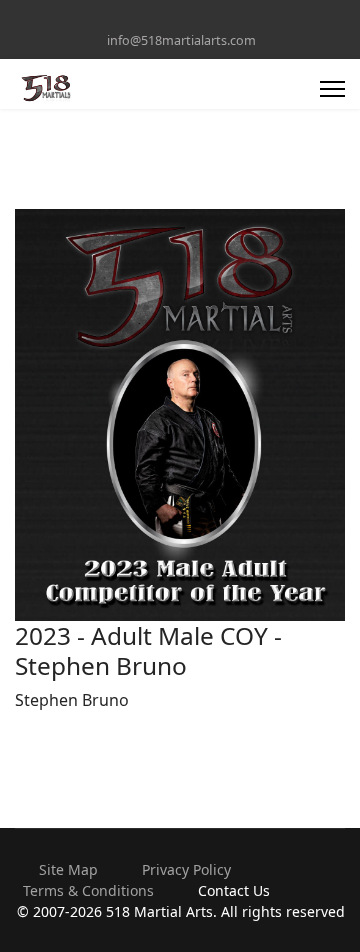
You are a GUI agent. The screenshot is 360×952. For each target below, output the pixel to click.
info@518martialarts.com (181, 40)
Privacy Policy (186, 869)
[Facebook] (149, 18)
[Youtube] (180, 18)
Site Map (68, 869)
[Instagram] (211, 18)
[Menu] (332, 89)
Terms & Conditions (88, 890)
